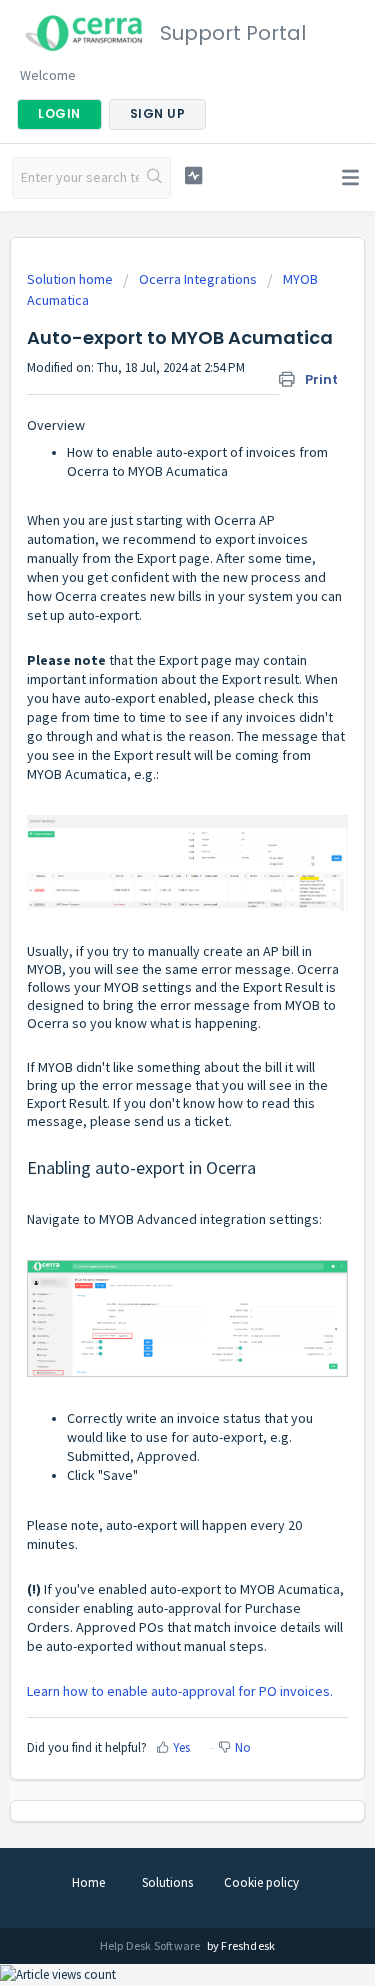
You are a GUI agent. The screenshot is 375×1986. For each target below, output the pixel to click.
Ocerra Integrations (198, 279)
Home (88, 1882)
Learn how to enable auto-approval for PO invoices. (180, 1691)
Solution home (71, 279)
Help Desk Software (151, 1945)
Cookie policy (261, 1882)
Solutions (167, 1882)
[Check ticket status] (193, 175)
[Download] (151, 998)
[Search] (154, 178)
